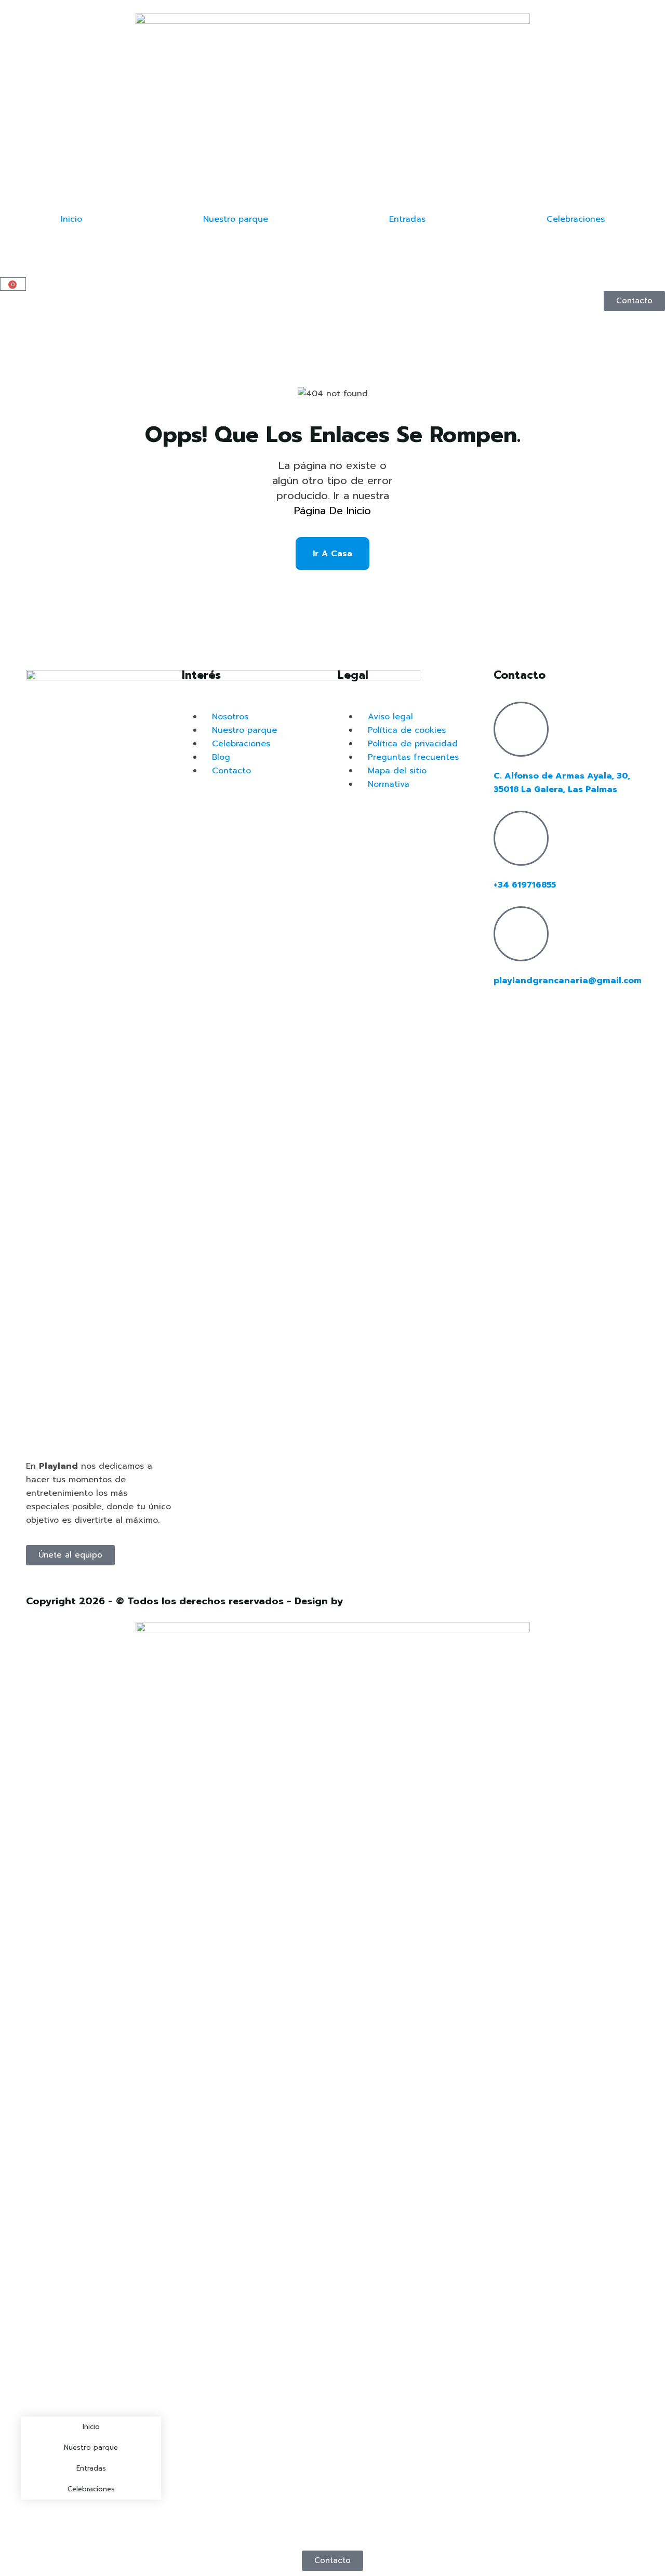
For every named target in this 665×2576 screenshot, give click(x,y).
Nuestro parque (236, 219)
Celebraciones (576, 219)
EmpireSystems (382, 1601)
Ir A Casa (332, 554)
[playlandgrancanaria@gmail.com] (521, 934)
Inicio (71, 219)
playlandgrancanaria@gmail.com (568, 981)
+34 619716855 (525, 885)
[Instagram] (507, 1015)
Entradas (407, 219)
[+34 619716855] (521, 838)
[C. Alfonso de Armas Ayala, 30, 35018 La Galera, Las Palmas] (521, 729)
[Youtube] (536, 1015)
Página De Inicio (332, 511)
